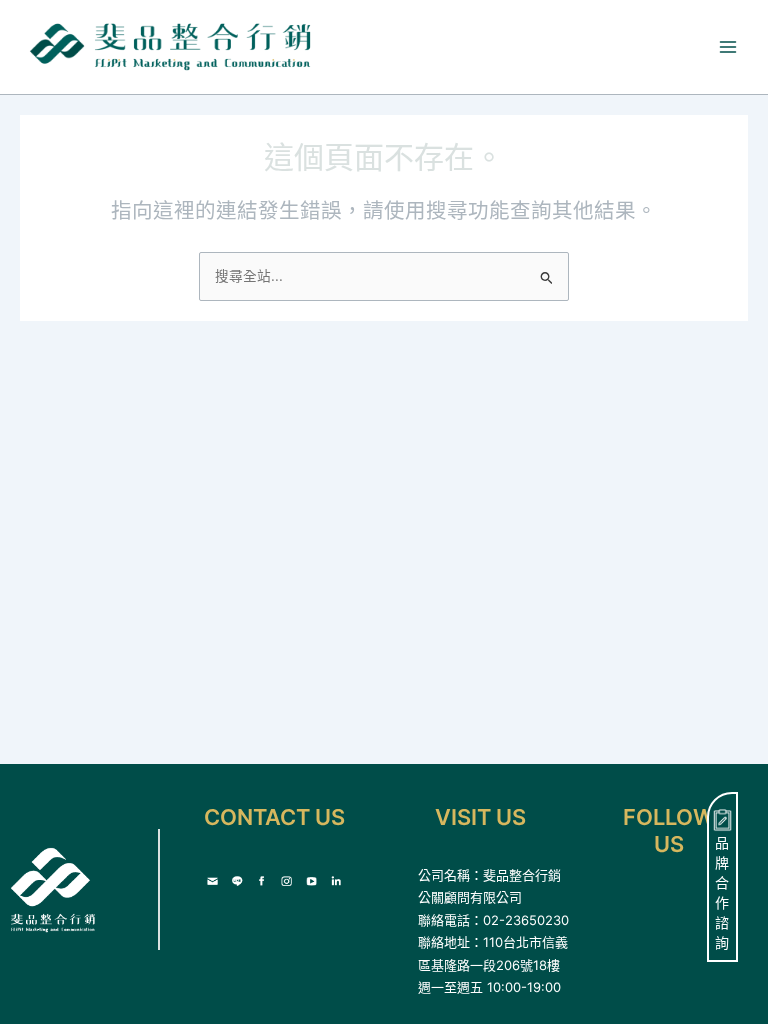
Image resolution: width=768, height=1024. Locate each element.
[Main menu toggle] (728, 47)
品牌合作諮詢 (722, 893)
